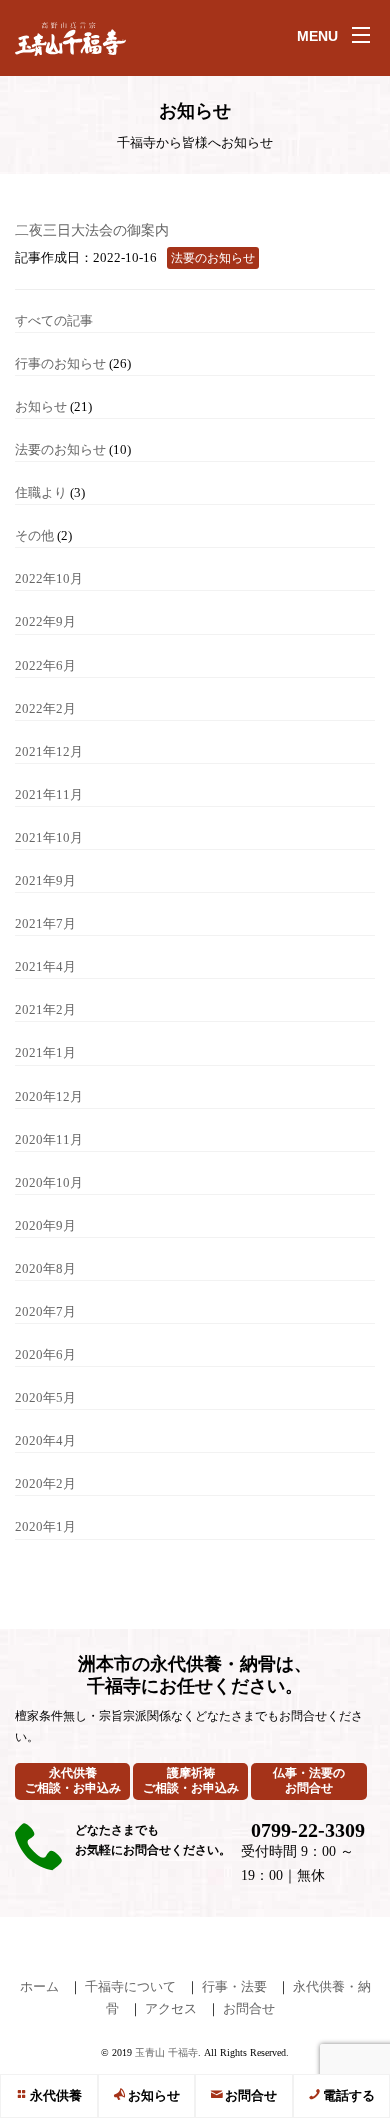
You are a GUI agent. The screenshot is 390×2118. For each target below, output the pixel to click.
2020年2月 (45, 1483)
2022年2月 (45, 708)
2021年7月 (45, 923)
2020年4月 (45, 1440)
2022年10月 (49, 578)
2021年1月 (45, 1052)
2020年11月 (49, 1139)
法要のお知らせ (60, 449)
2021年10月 (49, 837)
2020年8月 (45, 1268)
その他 (34, 535)
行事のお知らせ (60, 363)
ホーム (39, 1986)
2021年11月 (49, 794)
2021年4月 (45, 966)
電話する (349, 2095)
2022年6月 (45, 665)
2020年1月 (45, 1526)
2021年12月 (49, 751)
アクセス (171, 2008)
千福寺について (130, 1986)
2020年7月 (45, 1311)
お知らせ (154, 2095)
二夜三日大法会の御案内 (92, 230)
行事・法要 (234, 1986)
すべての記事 (54, 320)
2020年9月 (45, 1225)
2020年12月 (49, 1096)
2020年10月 (49, 1182)
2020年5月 (45, 1397)
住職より (41, 492)
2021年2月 (45, 1009)
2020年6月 (45, 1354)
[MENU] (361, 35)
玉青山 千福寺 (166, 2052)
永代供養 (56, 2095)
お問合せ (251, 2095)
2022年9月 (45, 621)
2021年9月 (45, 880)
